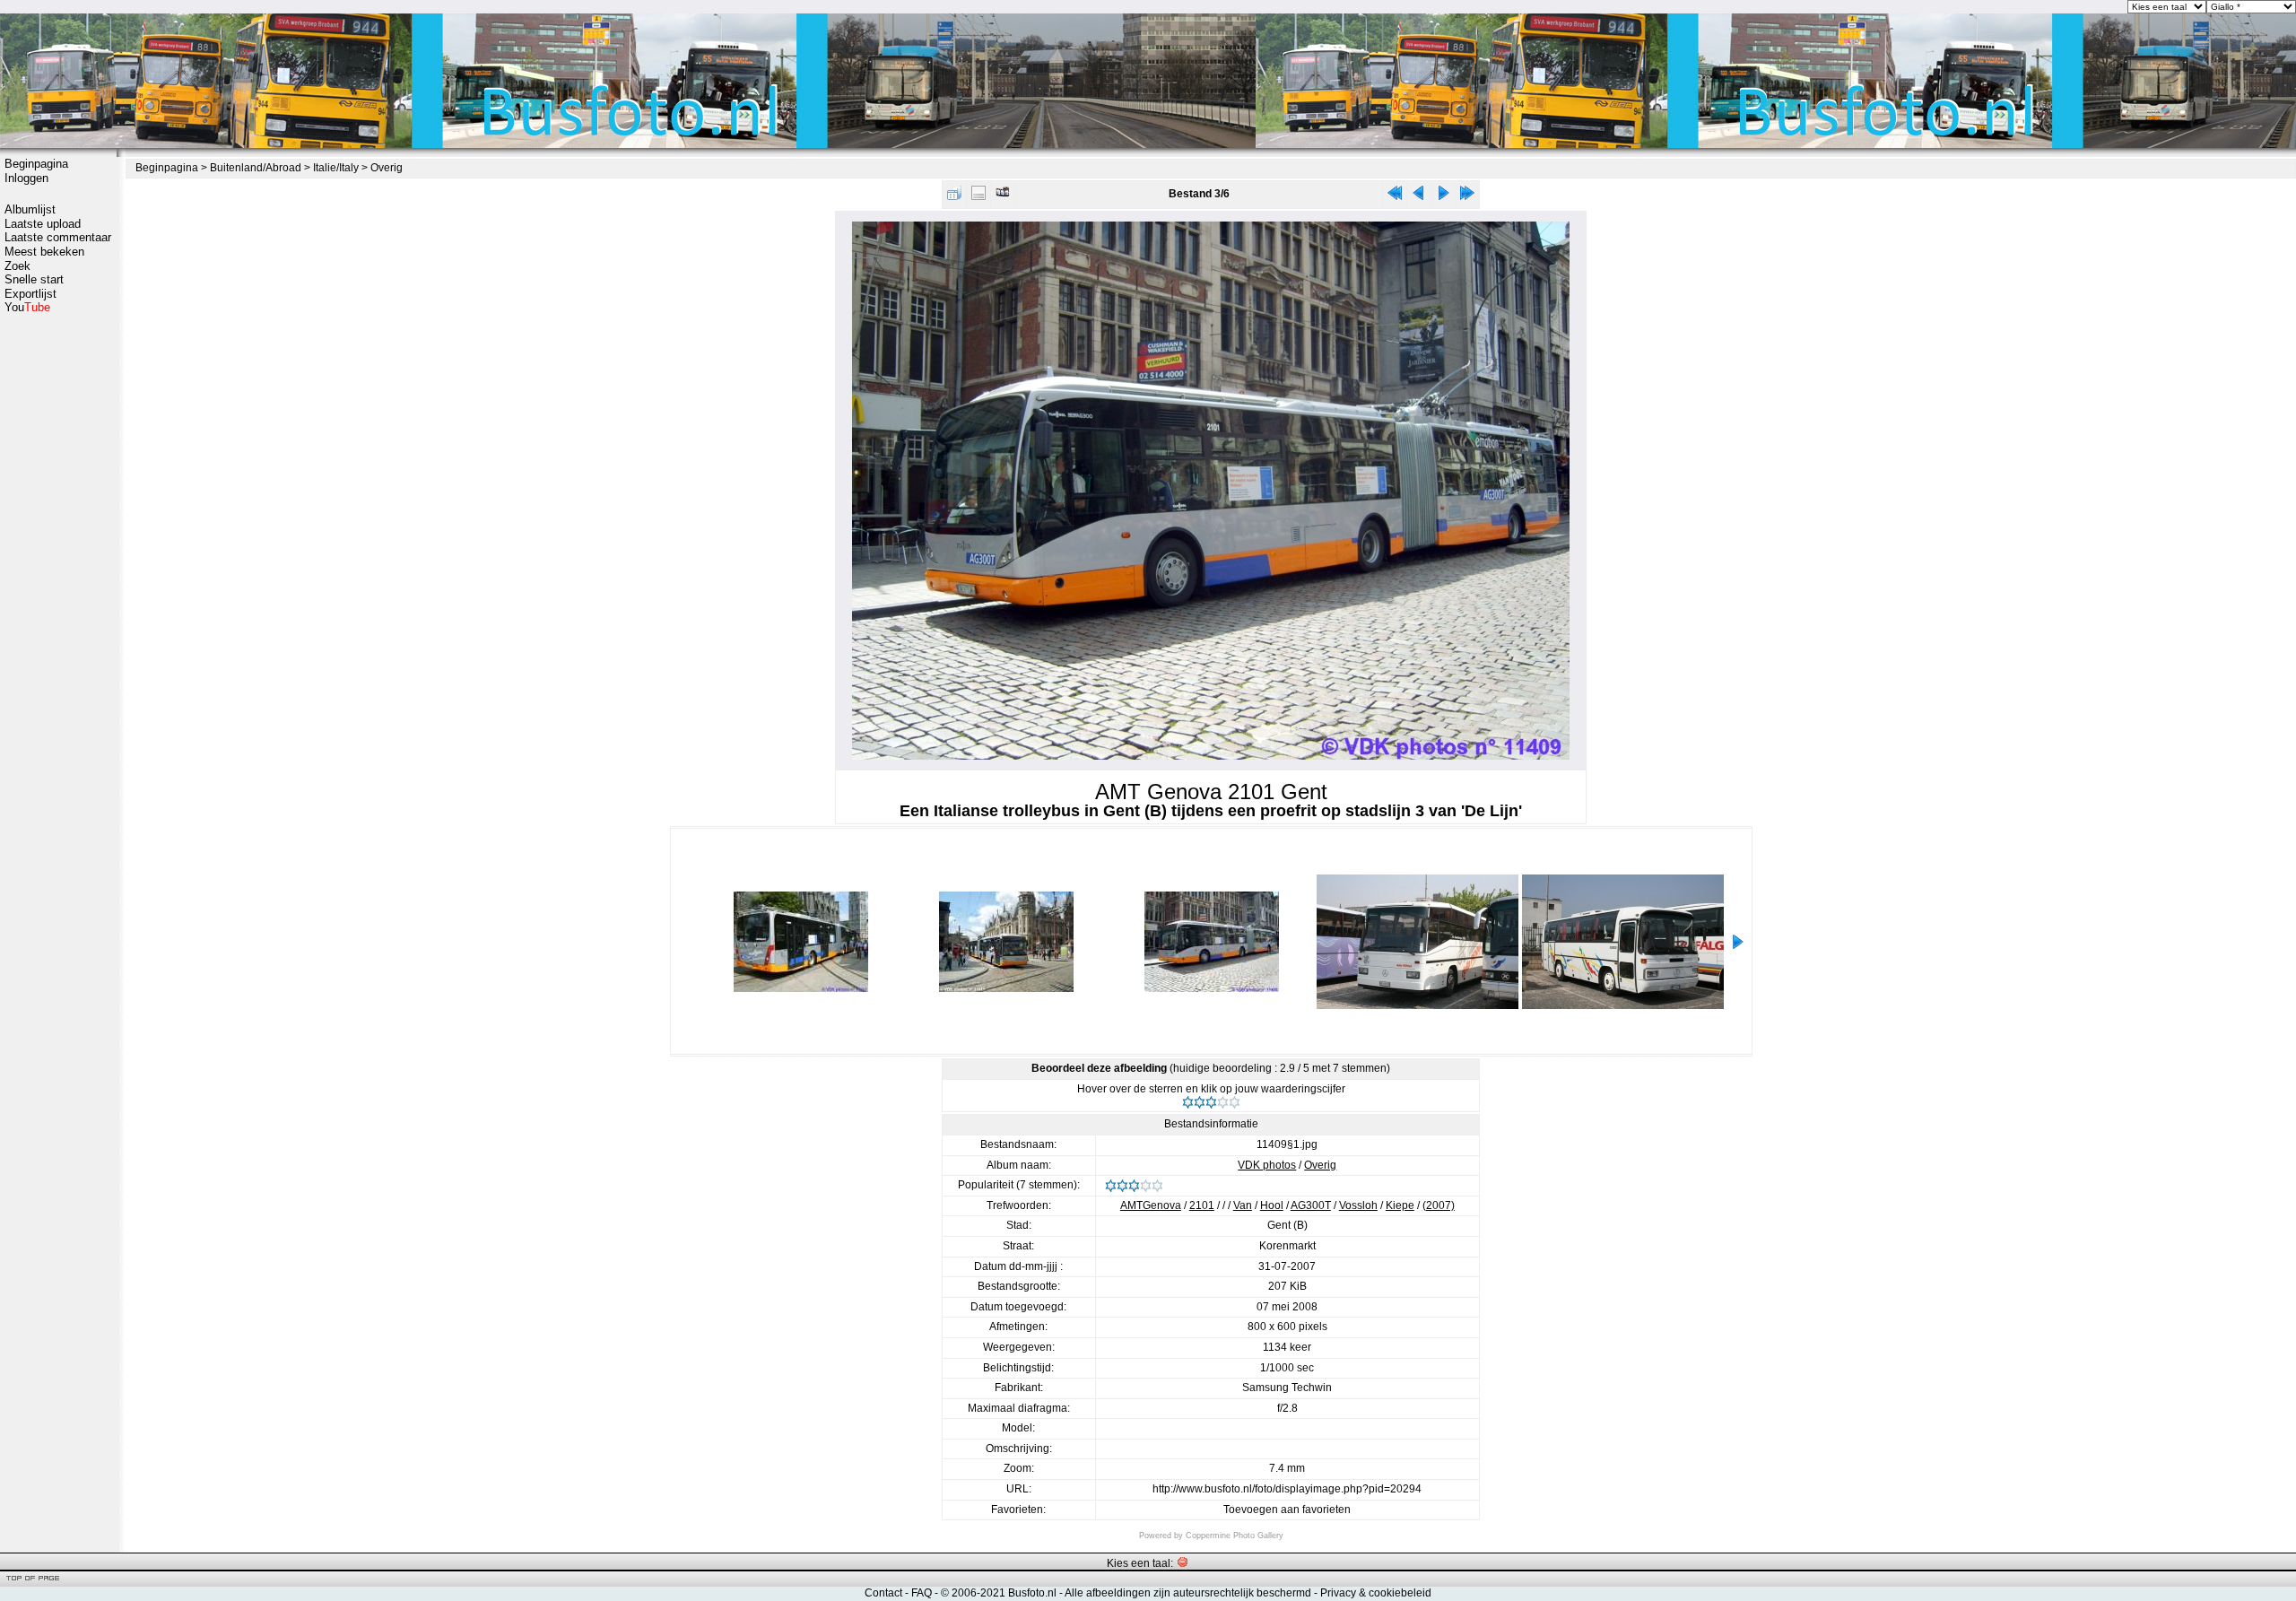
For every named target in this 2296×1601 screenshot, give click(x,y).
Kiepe (1400, 1205)
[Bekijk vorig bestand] (1419, 197)
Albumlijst (30, 209)
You (27, 307)
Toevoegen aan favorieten (1287, 1510)
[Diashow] (1003, 197)
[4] (1223, 1102)
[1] (1188, 1102)
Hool (1272, 1205)
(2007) (1439, 1205)
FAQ (922, 1593)
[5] (1235, 1102)
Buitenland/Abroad (256, 168)
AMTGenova (1151, 1205)
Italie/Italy (336, 168)
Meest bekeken (44, 252)
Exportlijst (30, 294)
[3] (1211, 1102)
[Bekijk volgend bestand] (1443, 197)
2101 (1202, 1205)
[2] (1200, 1102)
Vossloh (1358, 1205)
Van (1243, 1205)
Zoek (17, 266)
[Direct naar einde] (1467, 197)
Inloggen (26, 178)
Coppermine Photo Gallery (1235, 1536)
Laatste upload (43, 224)
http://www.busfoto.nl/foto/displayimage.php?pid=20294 (1287, 1489)
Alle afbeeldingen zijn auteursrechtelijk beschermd (1188, 1593)
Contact (883, 1593)
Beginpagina (36, 164)
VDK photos (1267, 1165)
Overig (387, 168)
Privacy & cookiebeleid (1376, 1593)
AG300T (1311, 1205)
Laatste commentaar (58, 237)
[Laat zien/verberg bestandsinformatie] (978, 197)
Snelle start (34, 279)
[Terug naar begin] (1395, 197)
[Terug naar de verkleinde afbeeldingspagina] (954, 197)
